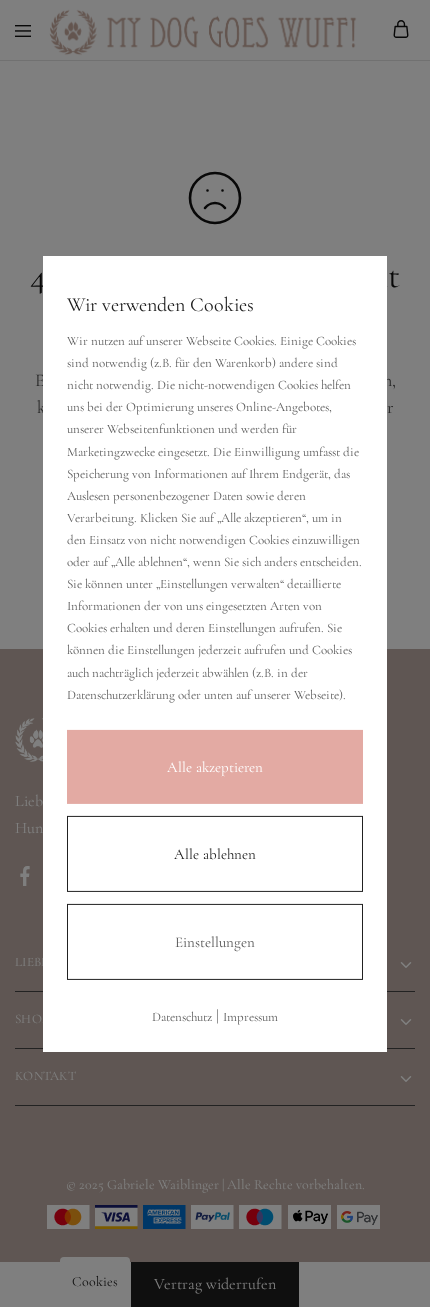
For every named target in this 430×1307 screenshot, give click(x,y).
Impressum (250, 1017)
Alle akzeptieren (215, 767)
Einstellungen (215, 942)
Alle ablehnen (215, 854)
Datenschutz (182, 1017)
